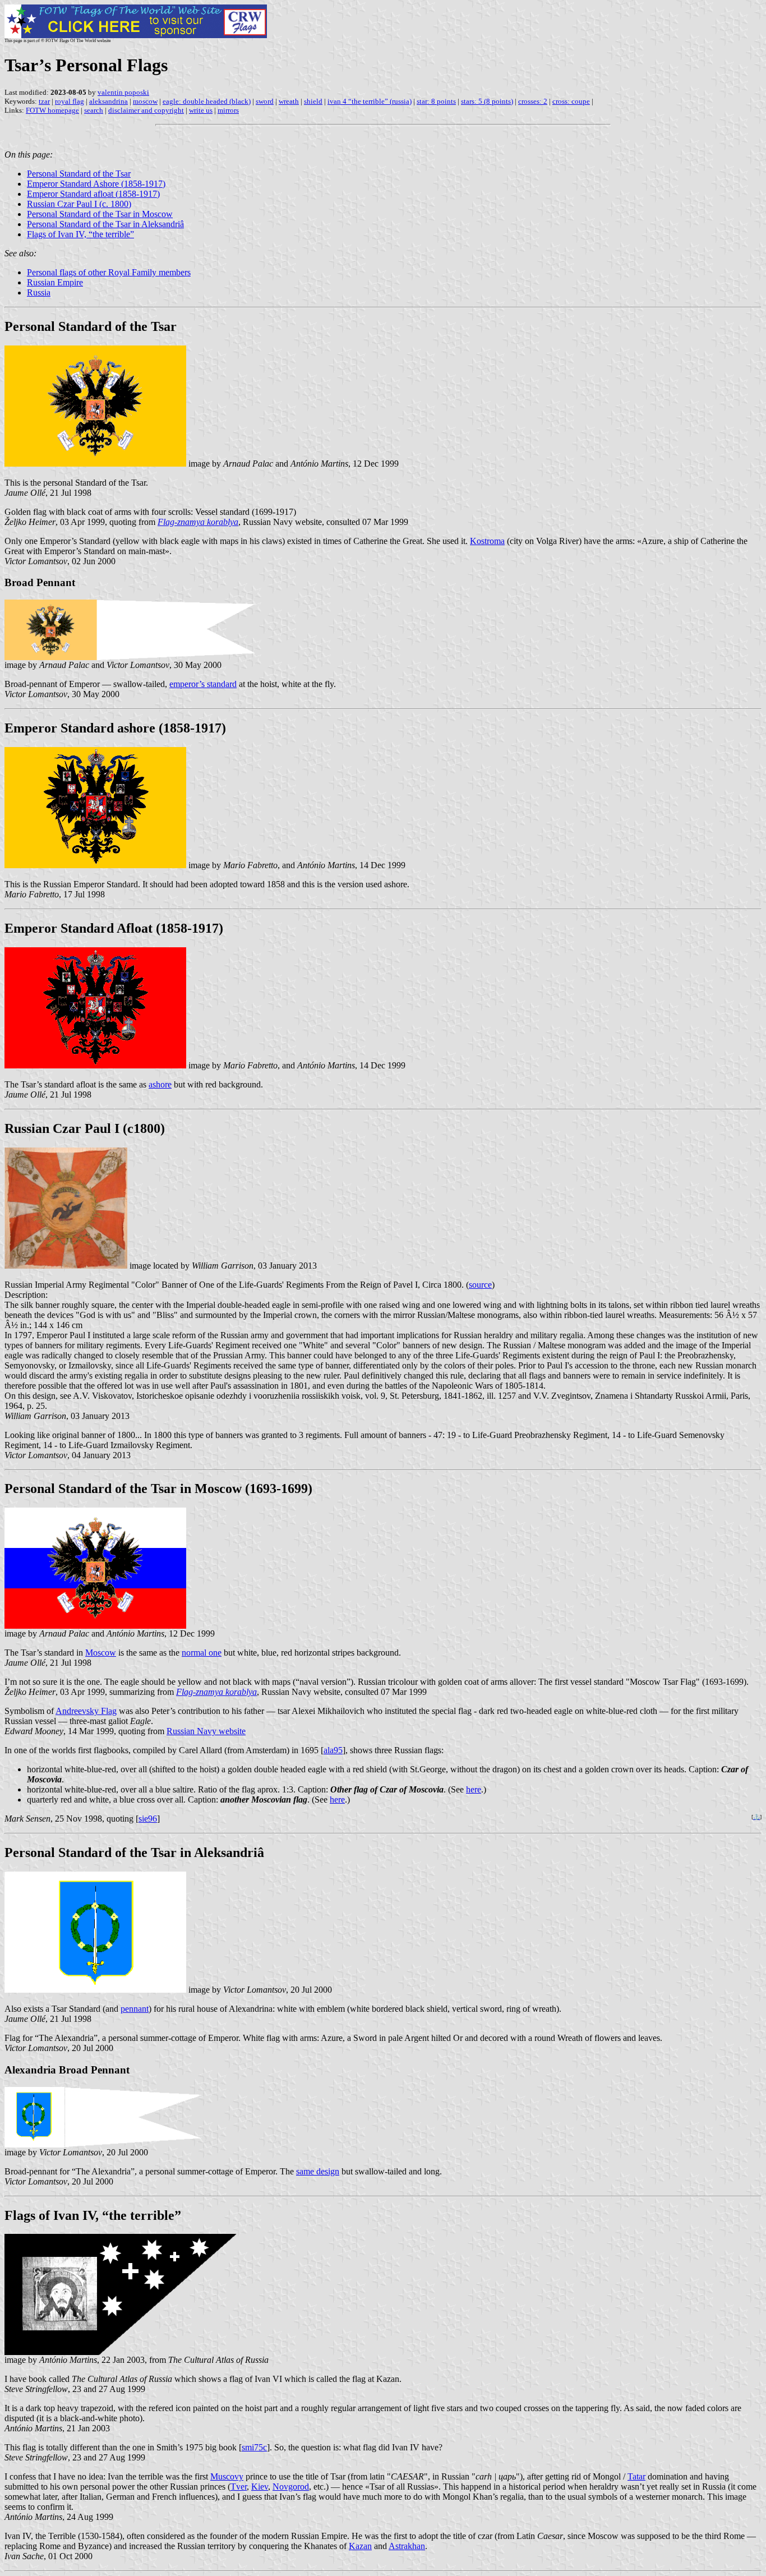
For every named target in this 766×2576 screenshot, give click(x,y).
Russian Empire (55, 282)
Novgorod (291, 2487)
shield (313, 101)
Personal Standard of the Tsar (79, 174)
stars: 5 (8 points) (487, 101)
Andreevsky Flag (86, 1711)
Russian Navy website (206, 1731)
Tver (239, 2487)
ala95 (333, 1750)
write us (201, 110)
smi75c (254, 2447)
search (94, 110)
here (474, 1789)
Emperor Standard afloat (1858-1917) (93, 194)
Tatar (636, 2476)
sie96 (148, 1819)
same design (318, 2171)
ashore (160, 1084)
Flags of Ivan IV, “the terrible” (80, 234)
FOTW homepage (52, 110)
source (480, 1285)
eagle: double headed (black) (207, 101)
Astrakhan (407, 2546)
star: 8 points (436, 101)
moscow (145, 101)
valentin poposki (123, 92)
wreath (289, 101)
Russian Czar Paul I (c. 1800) (79, 204)
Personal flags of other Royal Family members (109, 272)
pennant (135, 2009)
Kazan (360, 2546)
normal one (202, 1653)
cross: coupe (571, 101)
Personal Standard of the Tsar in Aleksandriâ (105, 224)
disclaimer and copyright (146, 110)
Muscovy (227, 2476)
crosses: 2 (533, 101)
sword (265, 101)
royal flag (70, 101)
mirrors (228, 110)
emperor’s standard (203, 684)
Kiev (260, 2487)
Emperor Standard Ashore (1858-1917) (96, 184)
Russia (39, 292)
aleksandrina (109, 101)
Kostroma (487, 541)
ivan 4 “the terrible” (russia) (370, 101)
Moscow (101, 1653)
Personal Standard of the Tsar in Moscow (100, 214)
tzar (44, 101)
